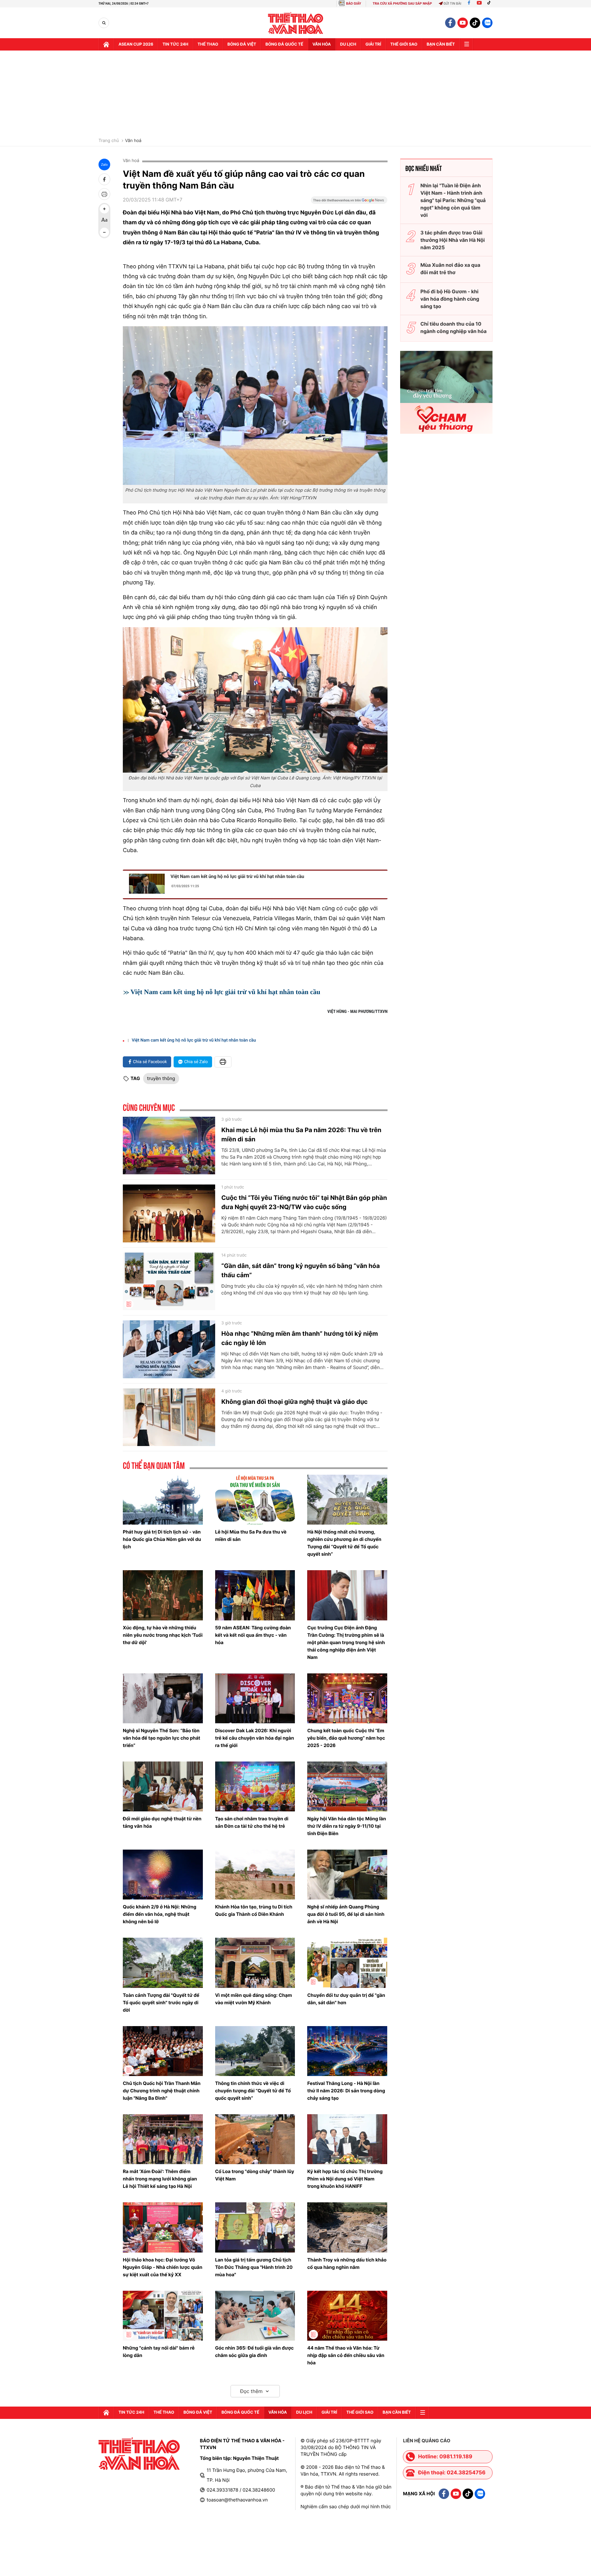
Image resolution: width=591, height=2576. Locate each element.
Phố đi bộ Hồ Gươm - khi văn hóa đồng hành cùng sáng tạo (450, 299)
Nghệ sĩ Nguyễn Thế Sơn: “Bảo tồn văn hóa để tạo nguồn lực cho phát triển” (161, 1738)
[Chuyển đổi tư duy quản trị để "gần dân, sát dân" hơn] (347, 1963)
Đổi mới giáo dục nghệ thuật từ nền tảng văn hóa (162, 1822)
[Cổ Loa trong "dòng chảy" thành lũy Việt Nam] (255, 2139)
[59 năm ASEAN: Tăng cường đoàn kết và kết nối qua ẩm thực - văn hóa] (255, 1595)
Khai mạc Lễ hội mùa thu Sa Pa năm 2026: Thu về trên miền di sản (301, 1135)
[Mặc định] (104, 221)
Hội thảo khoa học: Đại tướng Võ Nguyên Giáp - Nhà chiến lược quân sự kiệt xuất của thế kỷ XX (163, 2267)
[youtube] (463, 23)
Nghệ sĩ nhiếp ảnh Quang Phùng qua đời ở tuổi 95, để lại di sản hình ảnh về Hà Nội (346, 1914)
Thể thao (208, 44)
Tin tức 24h (175, 44)
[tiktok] (475, 23)
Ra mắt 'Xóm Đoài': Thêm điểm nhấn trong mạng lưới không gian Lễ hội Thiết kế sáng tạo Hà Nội (160, 2179)
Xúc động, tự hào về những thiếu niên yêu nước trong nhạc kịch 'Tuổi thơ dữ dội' (163, 1635)
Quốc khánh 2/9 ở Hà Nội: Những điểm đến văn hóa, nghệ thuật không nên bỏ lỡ (160, 1914)
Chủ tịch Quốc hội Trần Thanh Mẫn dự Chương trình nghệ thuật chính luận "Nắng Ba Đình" (162, 2091)
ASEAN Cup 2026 (136, 44)
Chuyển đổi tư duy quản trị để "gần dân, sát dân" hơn (346, 1999)
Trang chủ (109, 141)
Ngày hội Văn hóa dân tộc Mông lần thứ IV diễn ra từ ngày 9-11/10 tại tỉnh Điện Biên (347, 1826)
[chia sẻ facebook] (104, 179)
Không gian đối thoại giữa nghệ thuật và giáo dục (294, 1402)
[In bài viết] (104, 194)
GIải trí (373, 44)
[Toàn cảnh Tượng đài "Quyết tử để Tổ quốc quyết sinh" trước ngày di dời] (163, 1963)
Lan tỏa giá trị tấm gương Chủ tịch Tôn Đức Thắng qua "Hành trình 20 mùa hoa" (254, 2267)
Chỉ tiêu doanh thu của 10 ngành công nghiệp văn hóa (454, 327)
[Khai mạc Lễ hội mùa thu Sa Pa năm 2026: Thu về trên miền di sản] (169, 1146)
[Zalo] (487, 23)
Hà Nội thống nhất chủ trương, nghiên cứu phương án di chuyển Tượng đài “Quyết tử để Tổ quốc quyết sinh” (344, 1543)
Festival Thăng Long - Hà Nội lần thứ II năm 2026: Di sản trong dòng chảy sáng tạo (346, 2091)
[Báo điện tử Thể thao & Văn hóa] (296, 23)
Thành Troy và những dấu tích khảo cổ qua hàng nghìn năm (347, 2263)
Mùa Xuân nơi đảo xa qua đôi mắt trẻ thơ (450, 269)
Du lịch (348, 44)
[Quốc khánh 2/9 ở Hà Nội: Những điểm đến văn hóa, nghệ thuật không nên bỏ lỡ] (163, 1875)
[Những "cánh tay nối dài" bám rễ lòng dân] (163, 2316)
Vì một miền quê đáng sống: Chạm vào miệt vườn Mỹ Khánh (254, 1999)
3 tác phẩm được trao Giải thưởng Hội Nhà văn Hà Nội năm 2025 (453, 240)
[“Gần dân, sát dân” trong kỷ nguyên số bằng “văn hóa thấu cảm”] (169, 1282)
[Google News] (349, 202)
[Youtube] (479, 4)
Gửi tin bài (452, 4)
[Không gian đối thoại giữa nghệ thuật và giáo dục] (169, 1417)
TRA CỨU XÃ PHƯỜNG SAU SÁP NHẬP (402, 4)
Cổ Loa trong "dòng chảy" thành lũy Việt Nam (255, 2175)
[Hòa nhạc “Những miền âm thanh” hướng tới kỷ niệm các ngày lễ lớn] (169, 1349)
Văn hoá (133, 141)
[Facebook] (469, 4)
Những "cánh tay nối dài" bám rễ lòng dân (159, 2352)
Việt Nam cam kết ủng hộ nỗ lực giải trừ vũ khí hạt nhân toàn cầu (237, 876)
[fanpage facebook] (450, 23)
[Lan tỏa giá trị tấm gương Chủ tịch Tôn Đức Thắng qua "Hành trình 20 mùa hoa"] (255, 2227)
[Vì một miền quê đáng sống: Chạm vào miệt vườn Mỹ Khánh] (255, 1963)
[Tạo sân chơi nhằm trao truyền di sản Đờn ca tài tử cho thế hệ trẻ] (255, 1786)
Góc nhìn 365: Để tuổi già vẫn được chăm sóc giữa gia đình (254, 2352)
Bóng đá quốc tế (284, 44)
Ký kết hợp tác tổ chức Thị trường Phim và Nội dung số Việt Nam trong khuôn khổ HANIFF (345, 2179)
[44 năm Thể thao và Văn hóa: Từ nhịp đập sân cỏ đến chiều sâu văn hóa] (347, 2316)
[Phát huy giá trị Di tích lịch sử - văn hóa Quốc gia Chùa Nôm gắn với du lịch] (163, 1500)
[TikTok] (490, 4)
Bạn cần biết (441, 44)
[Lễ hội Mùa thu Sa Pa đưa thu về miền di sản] (255, 1500)
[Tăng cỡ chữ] (104, 209)
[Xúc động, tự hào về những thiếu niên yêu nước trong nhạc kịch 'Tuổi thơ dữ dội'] (163, 1595)
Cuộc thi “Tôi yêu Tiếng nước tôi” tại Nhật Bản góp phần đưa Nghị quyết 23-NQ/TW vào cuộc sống (304, 1202)
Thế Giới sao (404, 44)
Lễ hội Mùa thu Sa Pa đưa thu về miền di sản (251, 1536)
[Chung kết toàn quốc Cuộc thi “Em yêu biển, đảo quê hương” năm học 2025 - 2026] (347, 1698)
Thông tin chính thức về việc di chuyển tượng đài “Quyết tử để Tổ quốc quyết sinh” (253, 2091)
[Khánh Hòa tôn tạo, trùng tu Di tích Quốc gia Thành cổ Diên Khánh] (255, 1875)
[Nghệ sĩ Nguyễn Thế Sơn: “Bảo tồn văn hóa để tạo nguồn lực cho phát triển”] (163, 1698)
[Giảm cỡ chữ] (104, 232)
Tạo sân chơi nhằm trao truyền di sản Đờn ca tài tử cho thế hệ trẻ (252, 1822)
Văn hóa (322, 44)
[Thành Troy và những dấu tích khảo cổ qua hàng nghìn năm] (347, 2227)
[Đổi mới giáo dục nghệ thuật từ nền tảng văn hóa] (163, 1786)
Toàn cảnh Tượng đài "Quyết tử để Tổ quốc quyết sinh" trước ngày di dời (161, 2003)
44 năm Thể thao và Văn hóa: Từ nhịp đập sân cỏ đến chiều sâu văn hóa (346, 2355)
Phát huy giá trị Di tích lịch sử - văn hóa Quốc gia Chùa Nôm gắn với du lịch (162, 1539)
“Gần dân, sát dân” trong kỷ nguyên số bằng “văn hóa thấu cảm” (301, 1270)
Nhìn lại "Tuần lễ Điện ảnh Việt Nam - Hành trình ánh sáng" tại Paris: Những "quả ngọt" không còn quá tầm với (453, 200)
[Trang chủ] (106, 44)
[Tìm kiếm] (104, 23)
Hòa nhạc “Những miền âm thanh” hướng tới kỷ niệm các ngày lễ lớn (300, 1338)
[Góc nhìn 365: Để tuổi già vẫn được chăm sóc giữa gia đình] (255, 2316)
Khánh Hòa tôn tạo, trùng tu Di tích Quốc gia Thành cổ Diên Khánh (254, 1910)
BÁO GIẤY (354, 4)
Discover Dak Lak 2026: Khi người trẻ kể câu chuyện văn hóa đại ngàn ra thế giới (255, 1738)
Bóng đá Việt (242, 44)
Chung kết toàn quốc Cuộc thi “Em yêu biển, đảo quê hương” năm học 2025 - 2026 (346, 1738)
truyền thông (161, 1078)
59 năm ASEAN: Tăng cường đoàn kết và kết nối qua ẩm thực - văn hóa (253, 1635)
